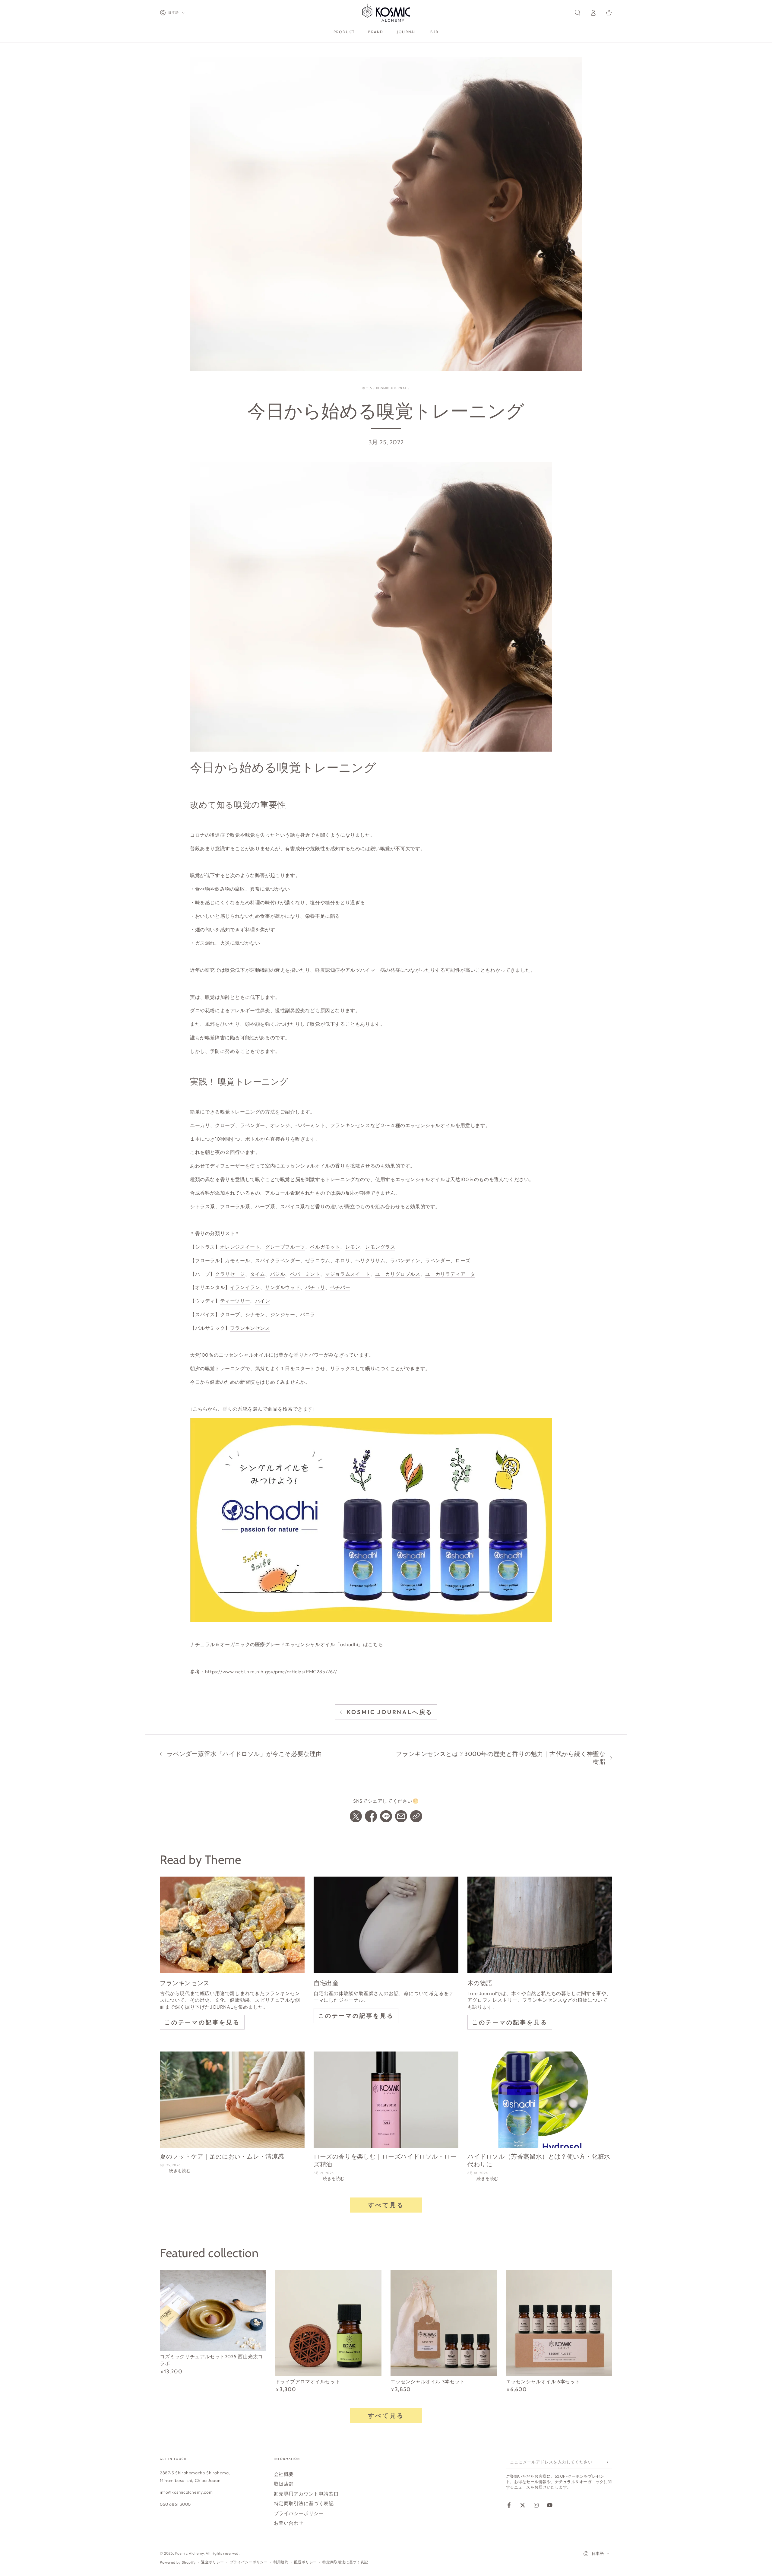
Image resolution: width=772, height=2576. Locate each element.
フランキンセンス (250, 1328)
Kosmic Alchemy (189, 2553)
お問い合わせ (289, 2523)
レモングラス (380, 1247)
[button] (577, 13)
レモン (353, 1247)
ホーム (367, 388)
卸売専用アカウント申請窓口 (306, 2494)
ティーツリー (235, 1301)
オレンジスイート (240, 1247)
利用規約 (281, 2562)
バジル (278, 1274)
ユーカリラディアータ (450, 1274)
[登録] (609, 2462)
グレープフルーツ (285, 1247)
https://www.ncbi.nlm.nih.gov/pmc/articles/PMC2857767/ (271, 1671)
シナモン (255, 1314)
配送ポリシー (305, 2562)
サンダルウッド (283, 1287)
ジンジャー (283, 1314)
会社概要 (284, 2474)
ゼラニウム (318, 1260)
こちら (375, 1644)
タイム (258, 1274)
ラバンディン (405, 1260)
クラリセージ (230, 1274)
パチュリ (315, 1287)
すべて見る (386, 2205)
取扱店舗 (284, 2484)
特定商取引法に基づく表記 (304, 2503)
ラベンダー (438, 1260)
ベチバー (340, 1287)
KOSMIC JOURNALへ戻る (390, 1712)
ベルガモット (325, 1247)
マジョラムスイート (348, 1274)
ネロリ (343, 1260)
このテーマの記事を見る (202, 2022)
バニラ (308, 1314)
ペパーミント (305, 1274)
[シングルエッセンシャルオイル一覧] (371, 1520)
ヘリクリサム (370, 1260)
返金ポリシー (213, 2562)
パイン (263, 1301)
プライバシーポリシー (299, 2513)
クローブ (230, 1314)
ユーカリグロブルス (398, 1274)
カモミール (237, 1260)
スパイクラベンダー (278, 1260)
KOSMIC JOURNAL (392, 388)
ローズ (463, 1260)
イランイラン (245, 1287)
